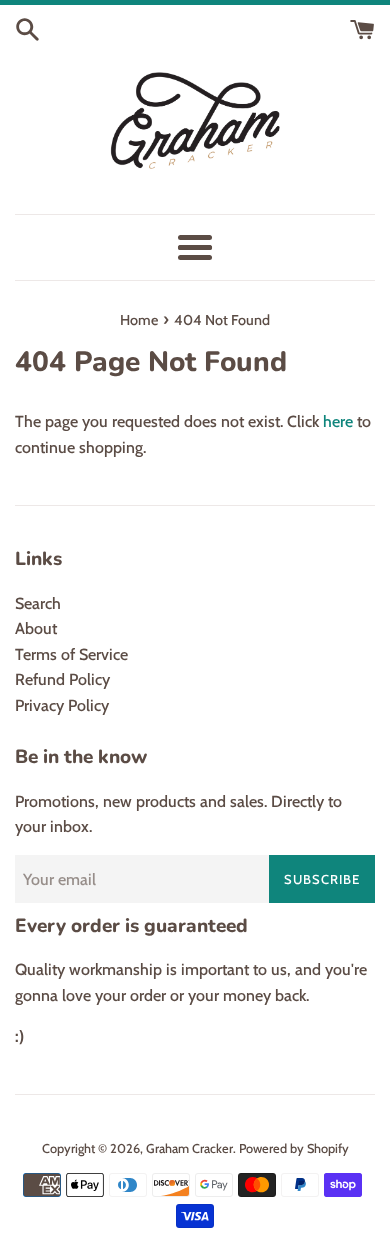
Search (38, 603)
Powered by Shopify (294, 1148)
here (338, 421)
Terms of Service (71, 654)
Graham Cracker (189, 1148)
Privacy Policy (62, 705)
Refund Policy (62, 679)
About (36, 628)
